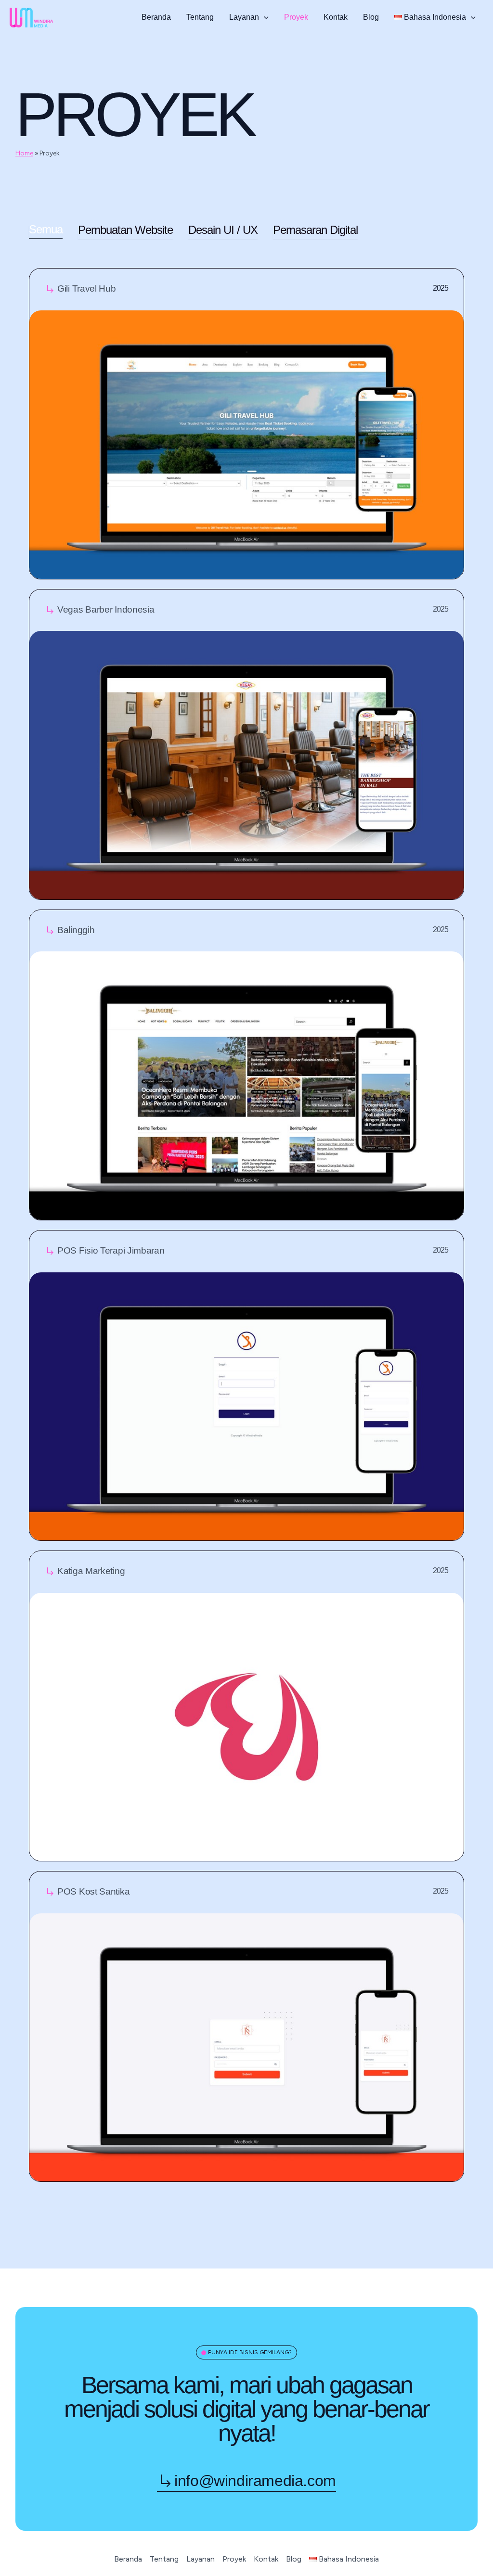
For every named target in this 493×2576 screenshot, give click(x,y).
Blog (371, 17)
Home (24, 153)
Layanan (244, 17)
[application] (264, 17)
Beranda (156, 17)
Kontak (336, 17)
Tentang (200, 17)
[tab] (46, 232)
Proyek (296, 17)
